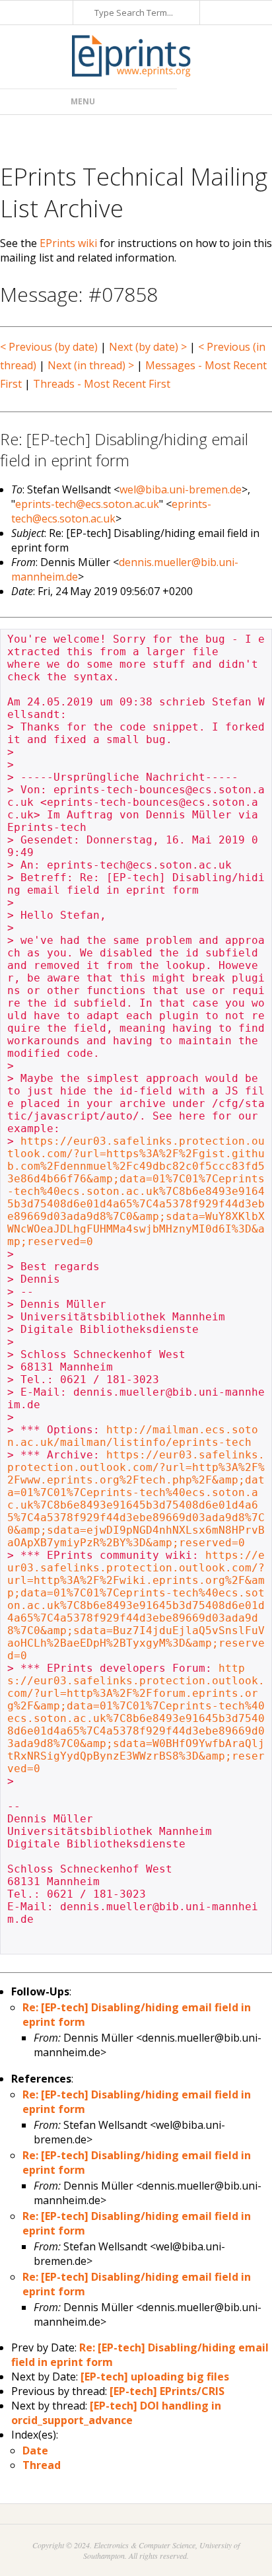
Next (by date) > (148, 347)
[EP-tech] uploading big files (155, 2377)
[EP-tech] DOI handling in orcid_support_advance (116, 2413)
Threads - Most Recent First (102, 384)
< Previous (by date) (49, 347)
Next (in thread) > (91, 365)
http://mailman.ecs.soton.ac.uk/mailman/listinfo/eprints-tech (133, 1436)
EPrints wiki (68, 243)
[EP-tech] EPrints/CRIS (167, 2391)
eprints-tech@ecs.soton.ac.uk (87, 504)
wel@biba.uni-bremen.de (181, 489)
